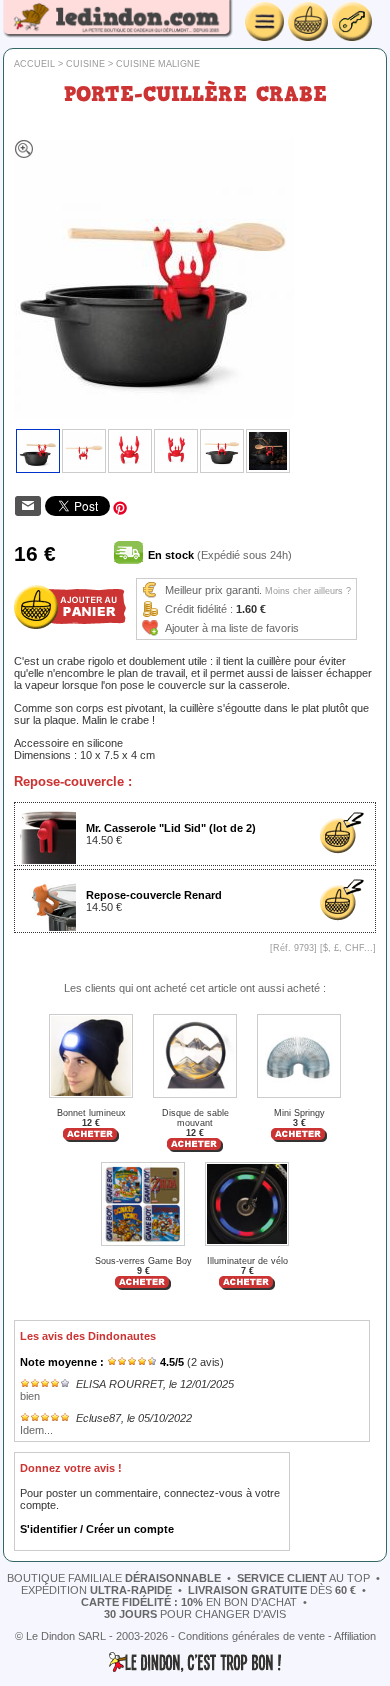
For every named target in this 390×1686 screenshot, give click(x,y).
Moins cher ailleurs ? (308, 591)
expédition (96, 1590)
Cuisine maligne (158, 64)
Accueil (34, 64)
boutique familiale (114, 1578)
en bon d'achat (189, 1602)
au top (303, 1578)
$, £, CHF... (348, 948)
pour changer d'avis (195, 1614)
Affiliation (355, 1636)
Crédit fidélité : (199, 609)
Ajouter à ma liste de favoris (232, 628)
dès (272, 1590)
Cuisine (85, 64)
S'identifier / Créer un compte (97, 1529)
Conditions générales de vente (251, 1636)
